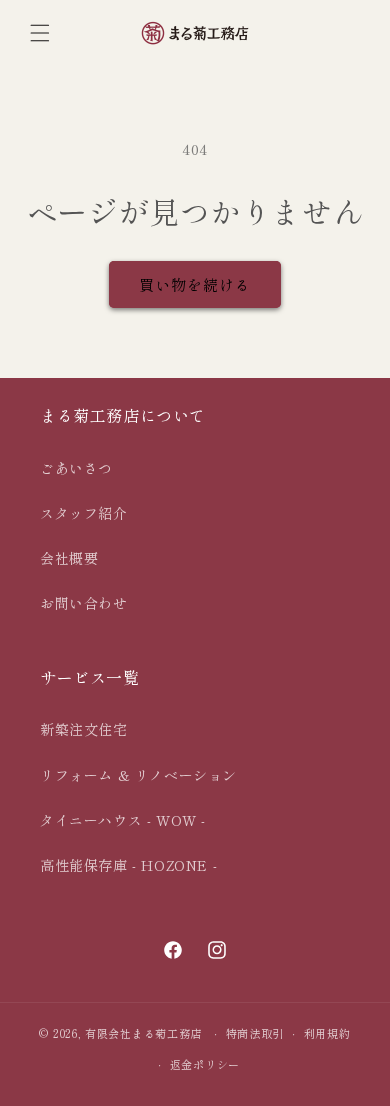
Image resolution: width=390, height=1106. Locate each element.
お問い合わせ (84, 603)
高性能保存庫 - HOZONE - (128, 865)
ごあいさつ (76, 468)
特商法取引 (255, 1033)
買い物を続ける (195, 284)
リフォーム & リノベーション (138, 775)
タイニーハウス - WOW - (123, 820)
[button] (40, 33)
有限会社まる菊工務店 (143, 1033)
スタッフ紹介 (84, 513)
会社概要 (69, 558)
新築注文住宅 (84, 729)
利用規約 (327, 1033)
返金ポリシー (205, 1064)
